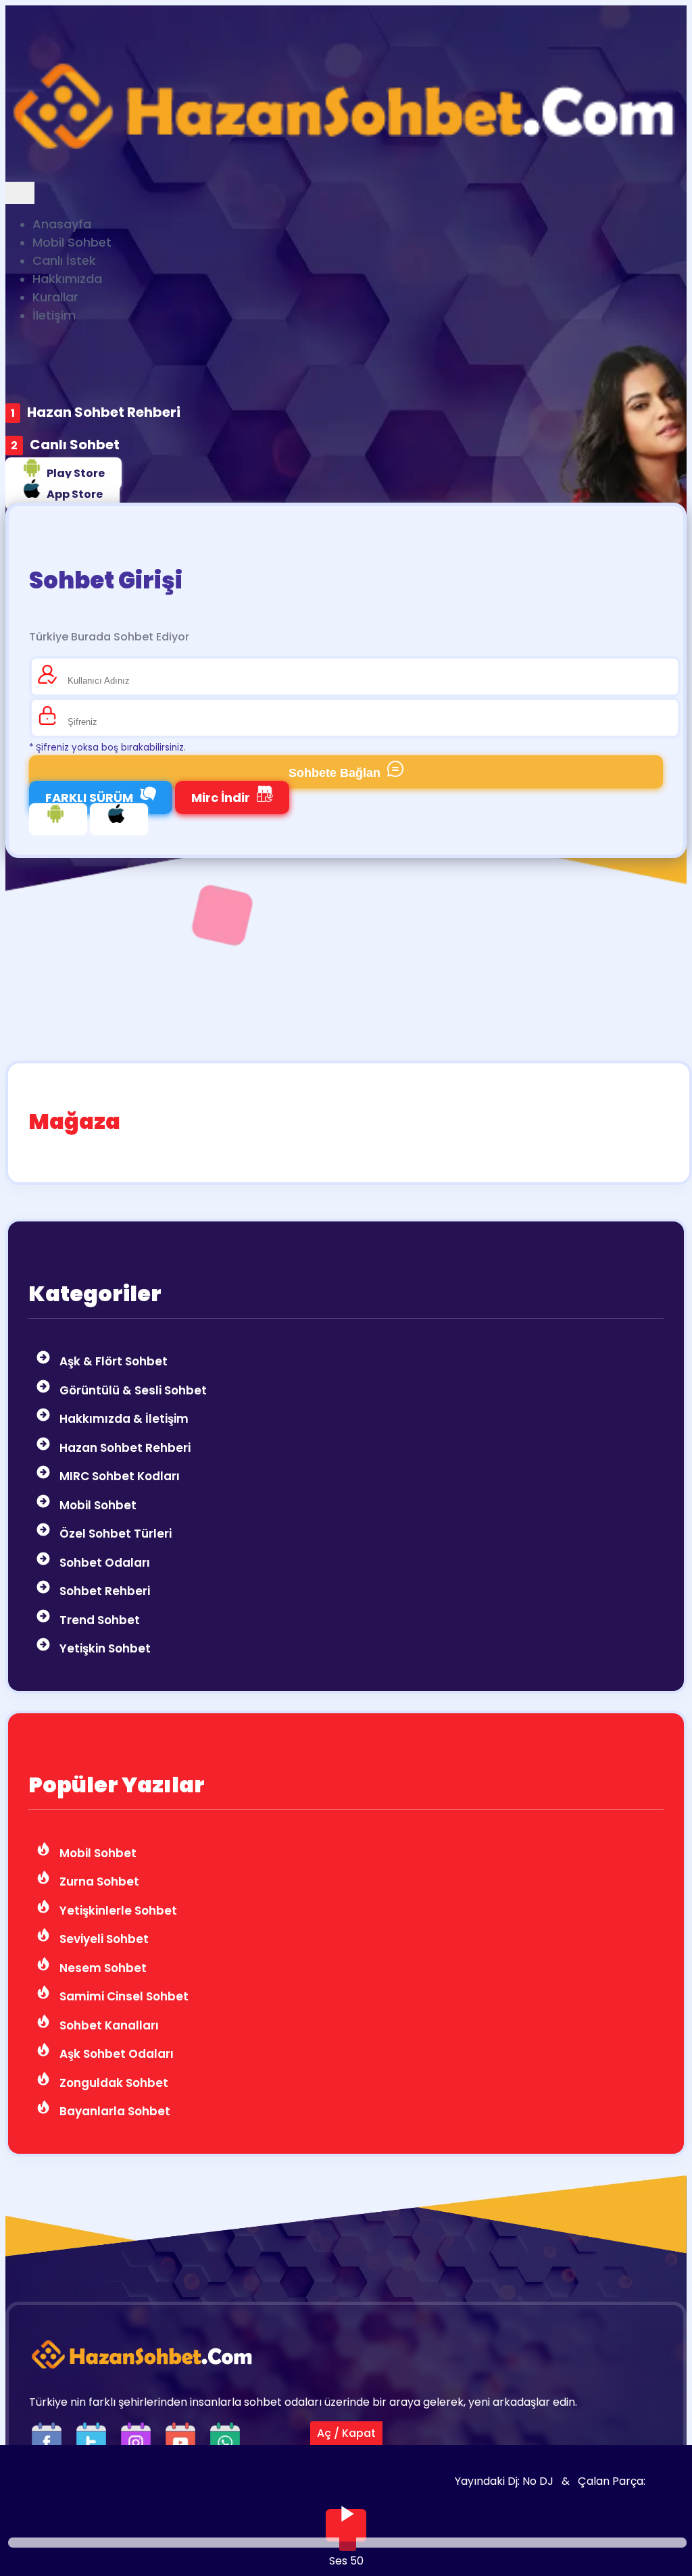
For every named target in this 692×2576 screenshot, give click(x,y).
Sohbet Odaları (103, 1563)
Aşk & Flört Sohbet (112, 1361)
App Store (75, 494)
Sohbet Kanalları (108, 2025)
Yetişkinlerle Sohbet (117, 1911)
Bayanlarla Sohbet (114, 2111)
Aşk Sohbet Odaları (115, 2054)
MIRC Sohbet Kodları (118, 1476)
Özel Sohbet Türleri (114, 1534)
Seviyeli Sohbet (103, 1939)
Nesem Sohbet (102, 1968)
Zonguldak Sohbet (113, 2083)
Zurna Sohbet (98, 1882)
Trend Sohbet (98, 1620)
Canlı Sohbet (75, 445)
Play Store (76, 473)
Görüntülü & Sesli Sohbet (132, 1390)
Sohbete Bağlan (335, 773)
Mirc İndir (221, 798)
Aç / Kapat (346, 2433)
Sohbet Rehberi (103, 1591)
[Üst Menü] (20, 193)
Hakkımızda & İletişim (123, 1419)
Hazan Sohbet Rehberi (104, 412)
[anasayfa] (346, 173)
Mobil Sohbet (97, 1505)
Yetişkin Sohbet (104, 1648)
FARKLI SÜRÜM (89, 798)
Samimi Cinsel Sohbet (123, 1996)
